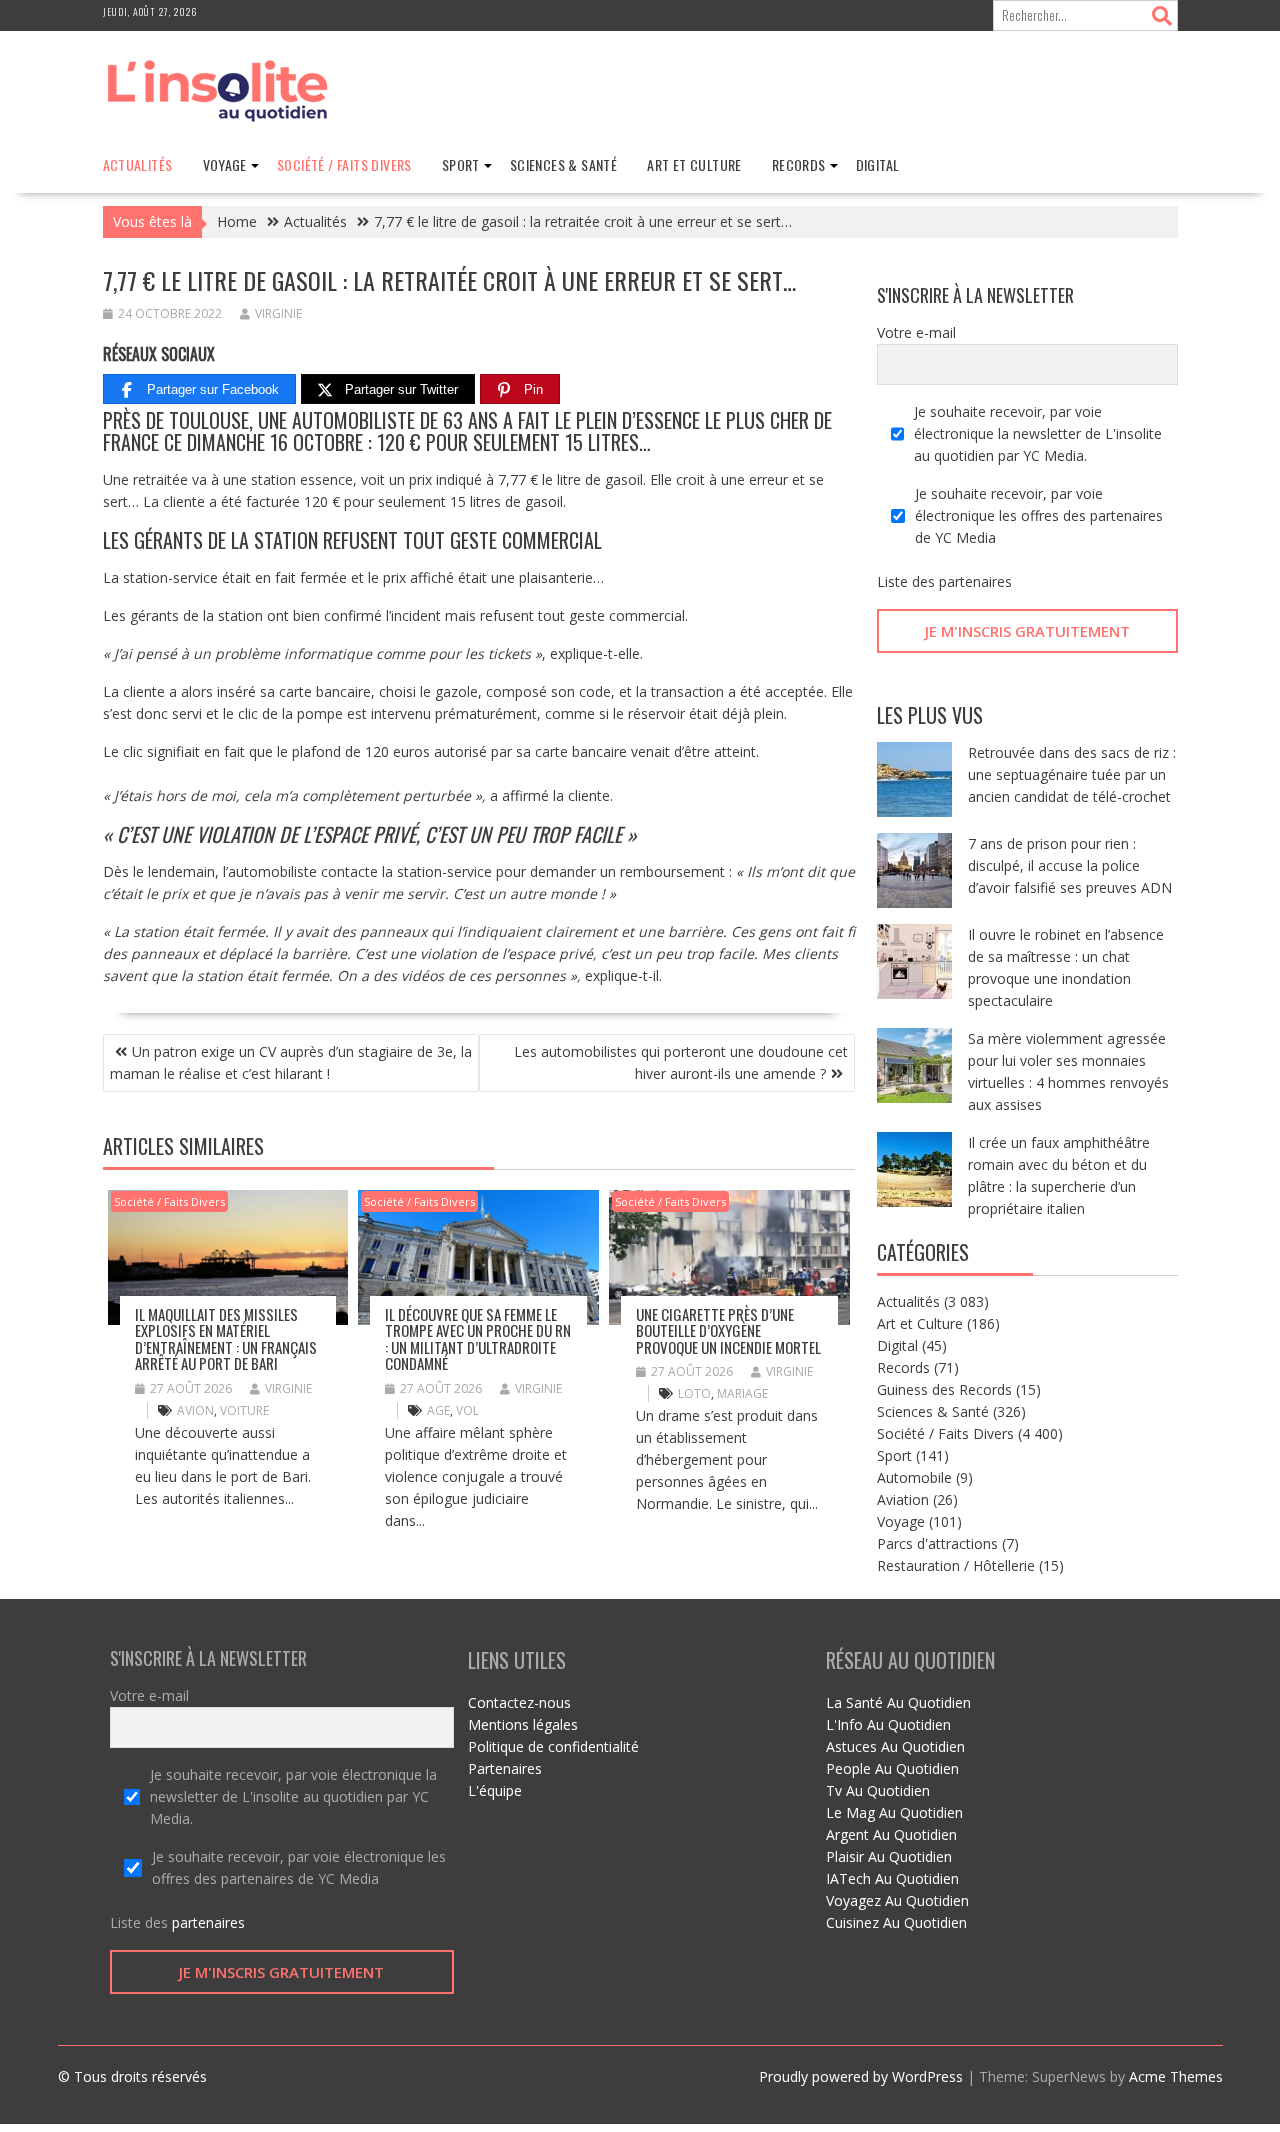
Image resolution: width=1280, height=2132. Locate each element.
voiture (244, 1410)
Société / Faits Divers (344, 164)
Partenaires (505, 1768)
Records (799, 164)
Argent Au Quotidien (891, 1834)
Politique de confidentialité (553, 1746)
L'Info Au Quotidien (888, 1724)
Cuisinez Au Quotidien (896, 1922)
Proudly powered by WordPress (861, 2076)
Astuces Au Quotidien (895, 1746)
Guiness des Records (944, 1389)
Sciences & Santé (563, 164)
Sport (461, 164)
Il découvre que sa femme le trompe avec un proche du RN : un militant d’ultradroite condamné (478, 1339)
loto (694, 1393)
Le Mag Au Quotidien (894, 1812)
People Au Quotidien (892, 1768)
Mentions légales (523, 1724)
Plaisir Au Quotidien (889, 1856)
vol (467, 1410)
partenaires (975, 581)
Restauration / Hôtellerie (956, 1565)
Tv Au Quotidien (878, 1790)
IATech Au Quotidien (892, 1878)
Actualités (138, 164)
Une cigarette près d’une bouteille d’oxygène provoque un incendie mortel (728, 1330)
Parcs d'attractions (937, 1543)
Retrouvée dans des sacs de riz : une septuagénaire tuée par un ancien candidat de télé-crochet (1072, 774)
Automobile (914, 1477)
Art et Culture (694, 164)
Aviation (903, 1499)
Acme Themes (1176, 2076)
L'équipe (495, 1790)
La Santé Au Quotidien (898, 1702)
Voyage (225, 164)
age (438, 1410)
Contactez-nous (519, 1702)
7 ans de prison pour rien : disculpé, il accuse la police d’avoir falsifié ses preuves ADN (1070, 865)
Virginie (278, 313)
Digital (878, 164)
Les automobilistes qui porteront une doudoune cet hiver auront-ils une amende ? (681, 1062)
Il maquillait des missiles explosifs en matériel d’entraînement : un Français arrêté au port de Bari (226, 1339)
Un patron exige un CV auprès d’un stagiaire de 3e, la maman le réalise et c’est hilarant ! (291, 1062)
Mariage (742, 1393)
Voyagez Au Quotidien (897, 1900)
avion (195, 1410)
